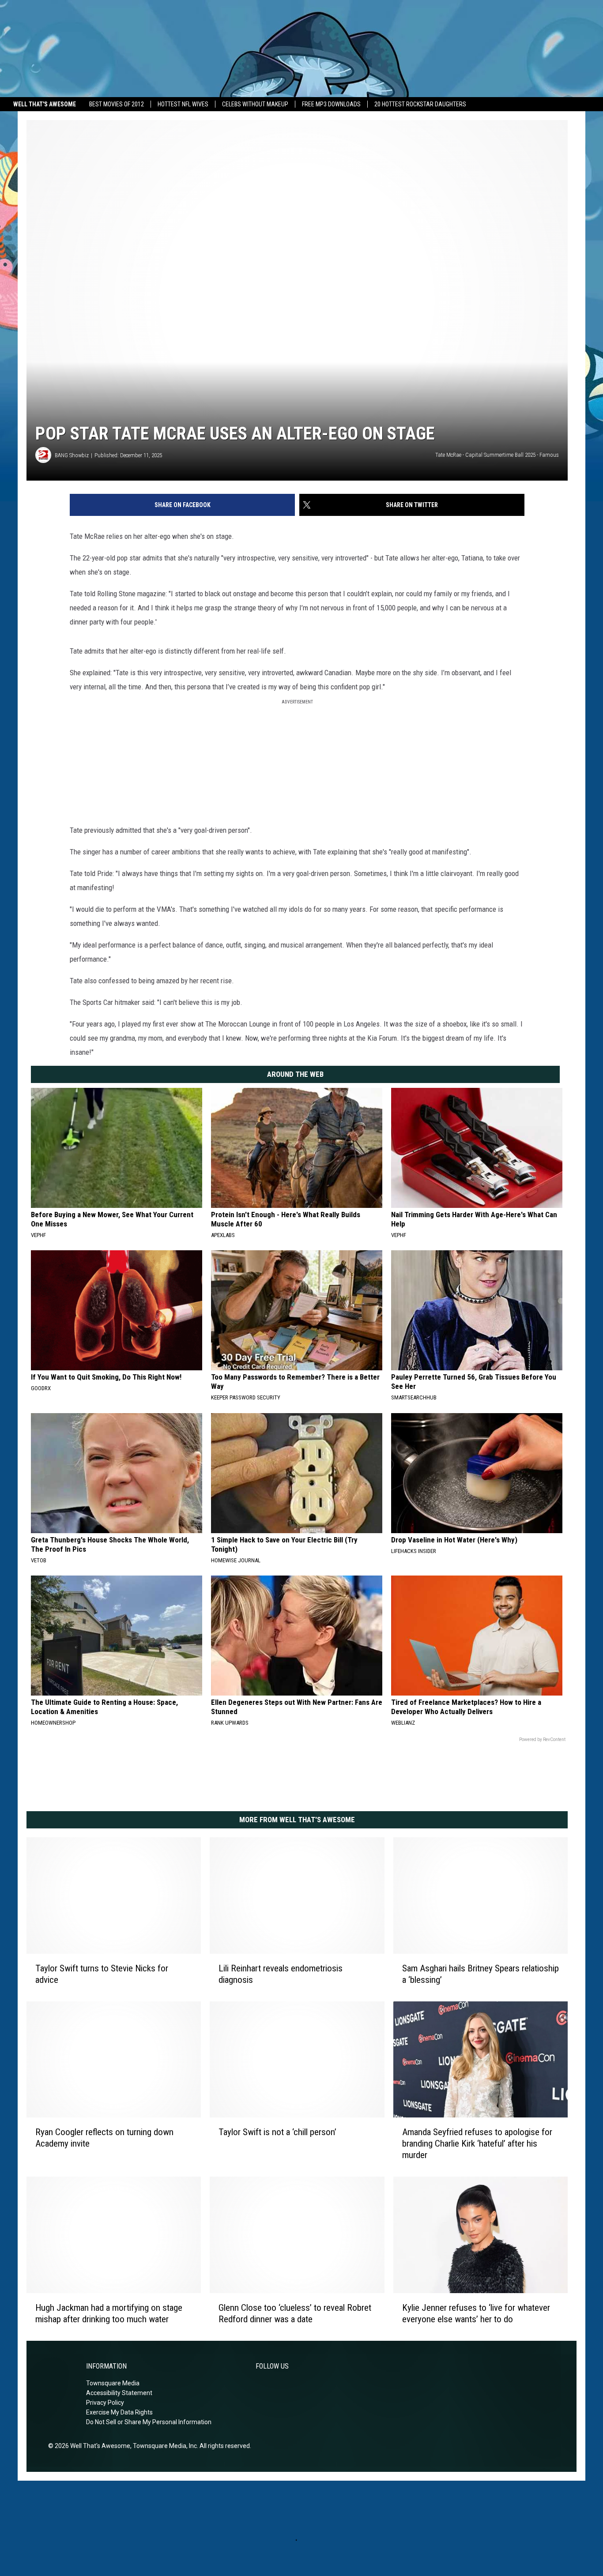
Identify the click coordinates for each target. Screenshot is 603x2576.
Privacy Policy (105, 2403)
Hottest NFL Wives (183, 104)
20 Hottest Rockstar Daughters (420, 104)
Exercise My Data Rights (119, 2412)
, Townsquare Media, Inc (164, 2446)
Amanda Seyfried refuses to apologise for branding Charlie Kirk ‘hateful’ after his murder (477, 2144)
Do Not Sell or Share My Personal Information (149, 2422)
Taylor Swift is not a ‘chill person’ (277, 2132)
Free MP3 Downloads (331, 104)
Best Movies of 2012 (117, 104)
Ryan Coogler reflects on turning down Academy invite (104, 2138)
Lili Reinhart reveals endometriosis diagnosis (281, 1974)
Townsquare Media (113, 2383)
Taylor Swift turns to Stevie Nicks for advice (102, 1974)
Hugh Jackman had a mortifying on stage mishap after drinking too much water (109, 2313)
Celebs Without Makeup (255, 104)
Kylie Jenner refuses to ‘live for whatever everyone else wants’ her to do (476, 2313)
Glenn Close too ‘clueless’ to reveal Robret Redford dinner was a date (295, 2313)
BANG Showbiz (72, 455)
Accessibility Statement (119, 2393)
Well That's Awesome (45, 104)
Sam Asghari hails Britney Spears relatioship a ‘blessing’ (481, 1974)
